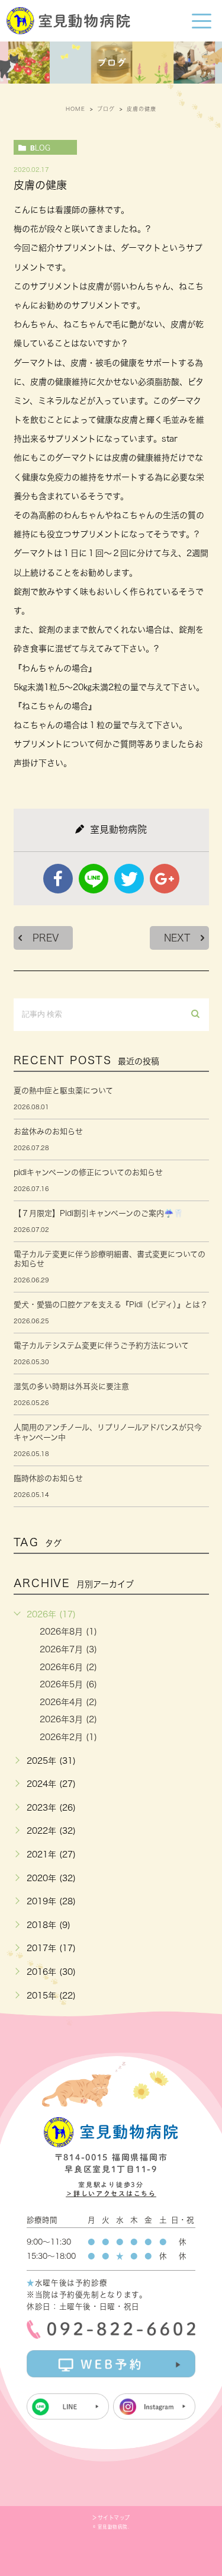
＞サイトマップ (111, 2518)
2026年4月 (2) (68, 1702)
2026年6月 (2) (68, 1667)
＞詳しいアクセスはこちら (111, 2193)
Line (94, 879)
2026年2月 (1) (68, 1737)
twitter (129, 879)
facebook (58, 879)
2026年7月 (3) (68, 1649)
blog (40, 148)
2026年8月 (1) (68, 1632)
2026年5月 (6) (68, 1684)
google (165, 879)
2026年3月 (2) (68, 1719)
